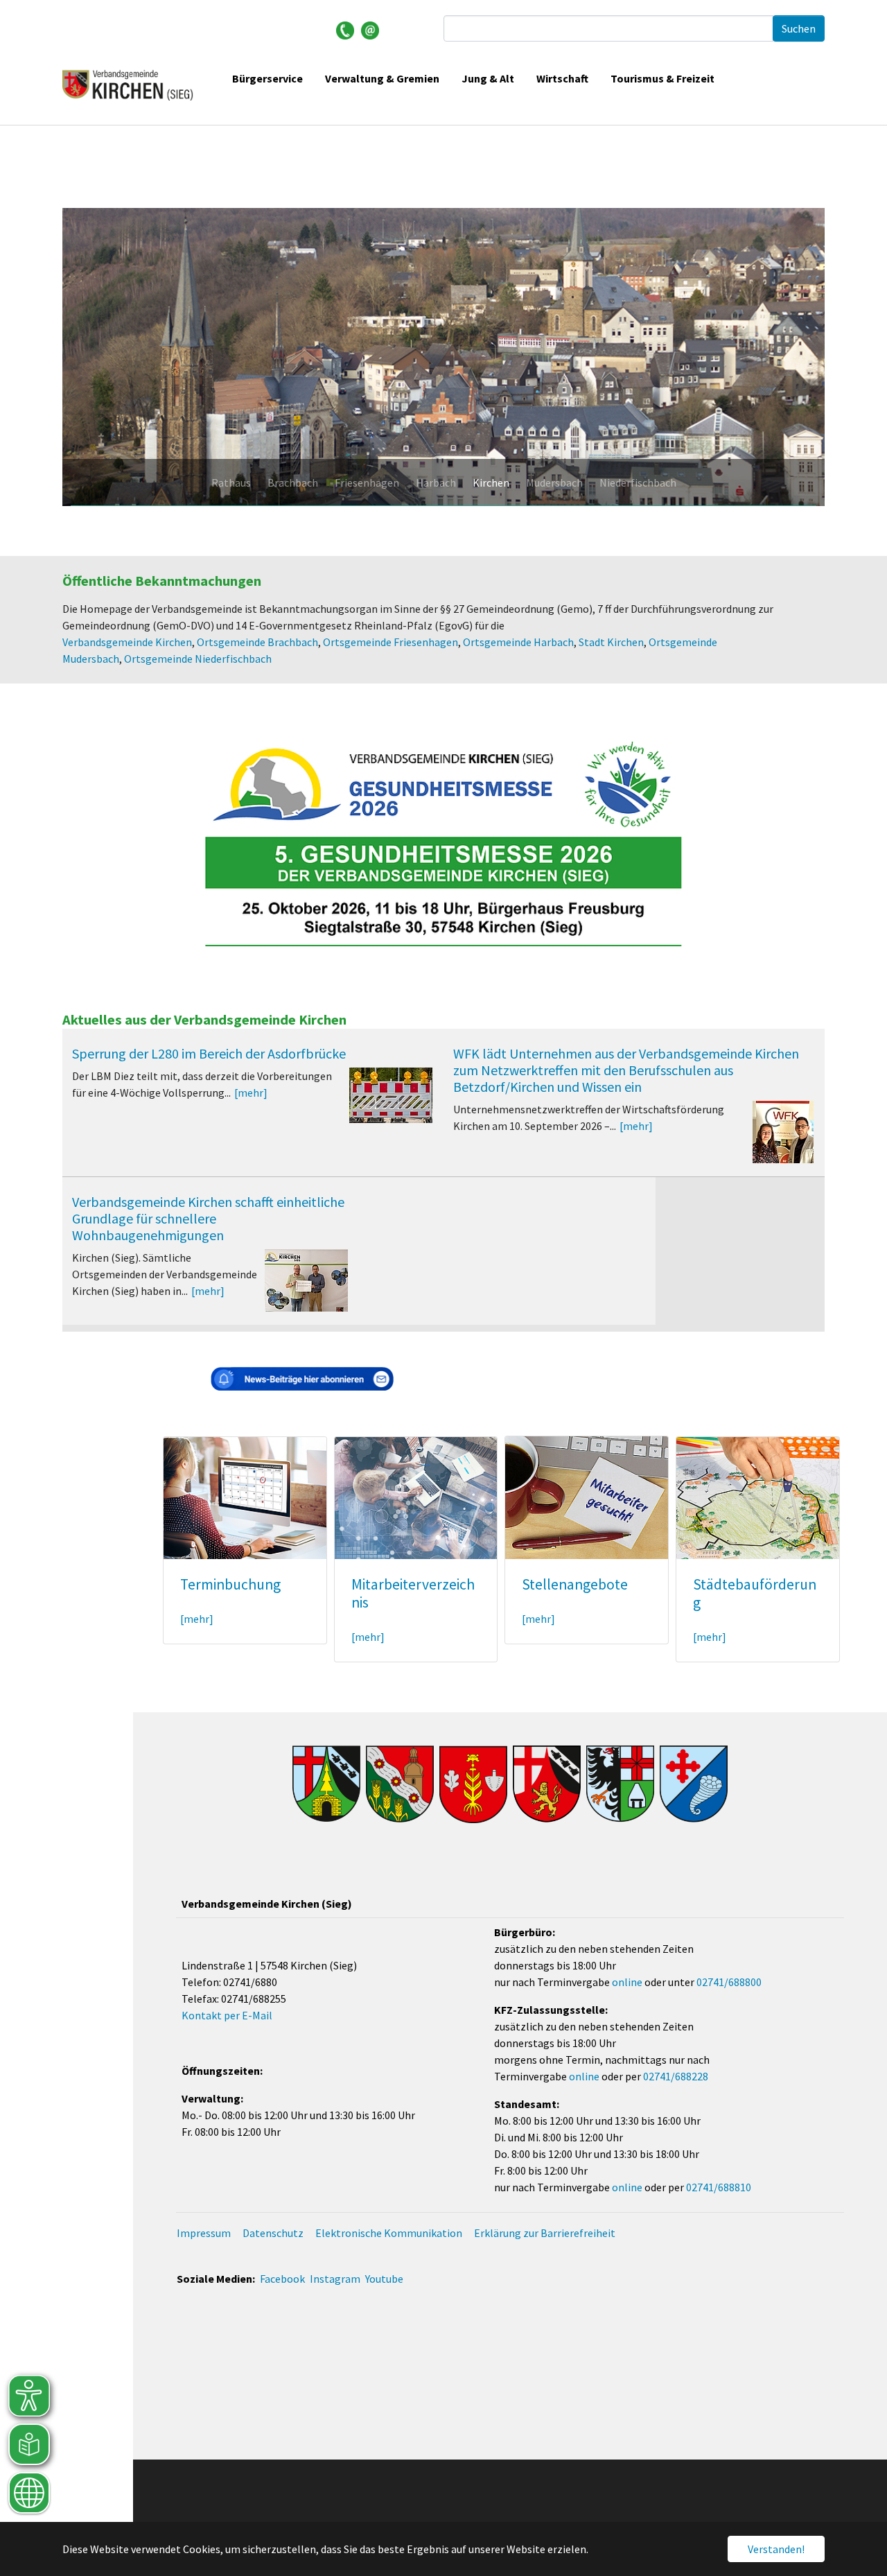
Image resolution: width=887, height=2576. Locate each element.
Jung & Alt (488, 78)
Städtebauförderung (755, 1593)
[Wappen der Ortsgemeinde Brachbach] (326, 1784)
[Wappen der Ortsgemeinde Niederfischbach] (694, 1784)
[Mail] (370, 29)
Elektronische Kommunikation (389, 2233)
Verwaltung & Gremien (382, 78)
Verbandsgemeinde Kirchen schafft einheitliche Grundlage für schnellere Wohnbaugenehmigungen (208, 1218)
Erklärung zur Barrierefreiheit (545, 2233)
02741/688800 (729, 1982)
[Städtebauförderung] (758, 1497)
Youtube (384, 2279)
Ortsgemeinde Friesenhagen (390, 642)
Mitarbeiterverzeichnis (413, 1593)
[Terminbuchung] (245, 1497)
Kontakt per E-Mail (227, 2015)
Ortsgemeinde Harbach (518, 642)
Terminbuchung (230, 1584)
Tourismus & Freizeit (662, 78)
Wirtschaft (562, 78)
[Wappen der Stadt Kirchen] (547, 1784)
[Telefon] (345, 29)
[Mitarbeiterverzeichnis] (416, 1497)
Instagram (335, 2279)
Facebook (282, 2279)
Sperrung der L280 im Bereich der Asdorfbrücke (209, 1053)
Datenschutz (273, 2233)
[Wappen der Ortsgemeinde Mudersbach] (620, 1784)
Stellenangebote (575, 1584)
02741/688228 (676, 2076)
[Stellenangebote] (587, 1497)
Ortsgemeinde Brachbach (257, 642)
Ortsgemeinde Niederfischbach (198, 659)
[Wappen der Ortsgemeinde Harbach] (473, 1784)
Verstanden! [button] (776, 2549)
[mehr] (251, 1093)
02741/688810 (719, 2187)
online (627, 1982)
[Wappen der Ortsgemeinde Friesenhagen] (400, 1784)
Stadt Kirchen (611, 642)
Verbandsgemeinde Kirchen (127, 642)
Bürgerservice (267, 78)
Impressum (204, 2233)
